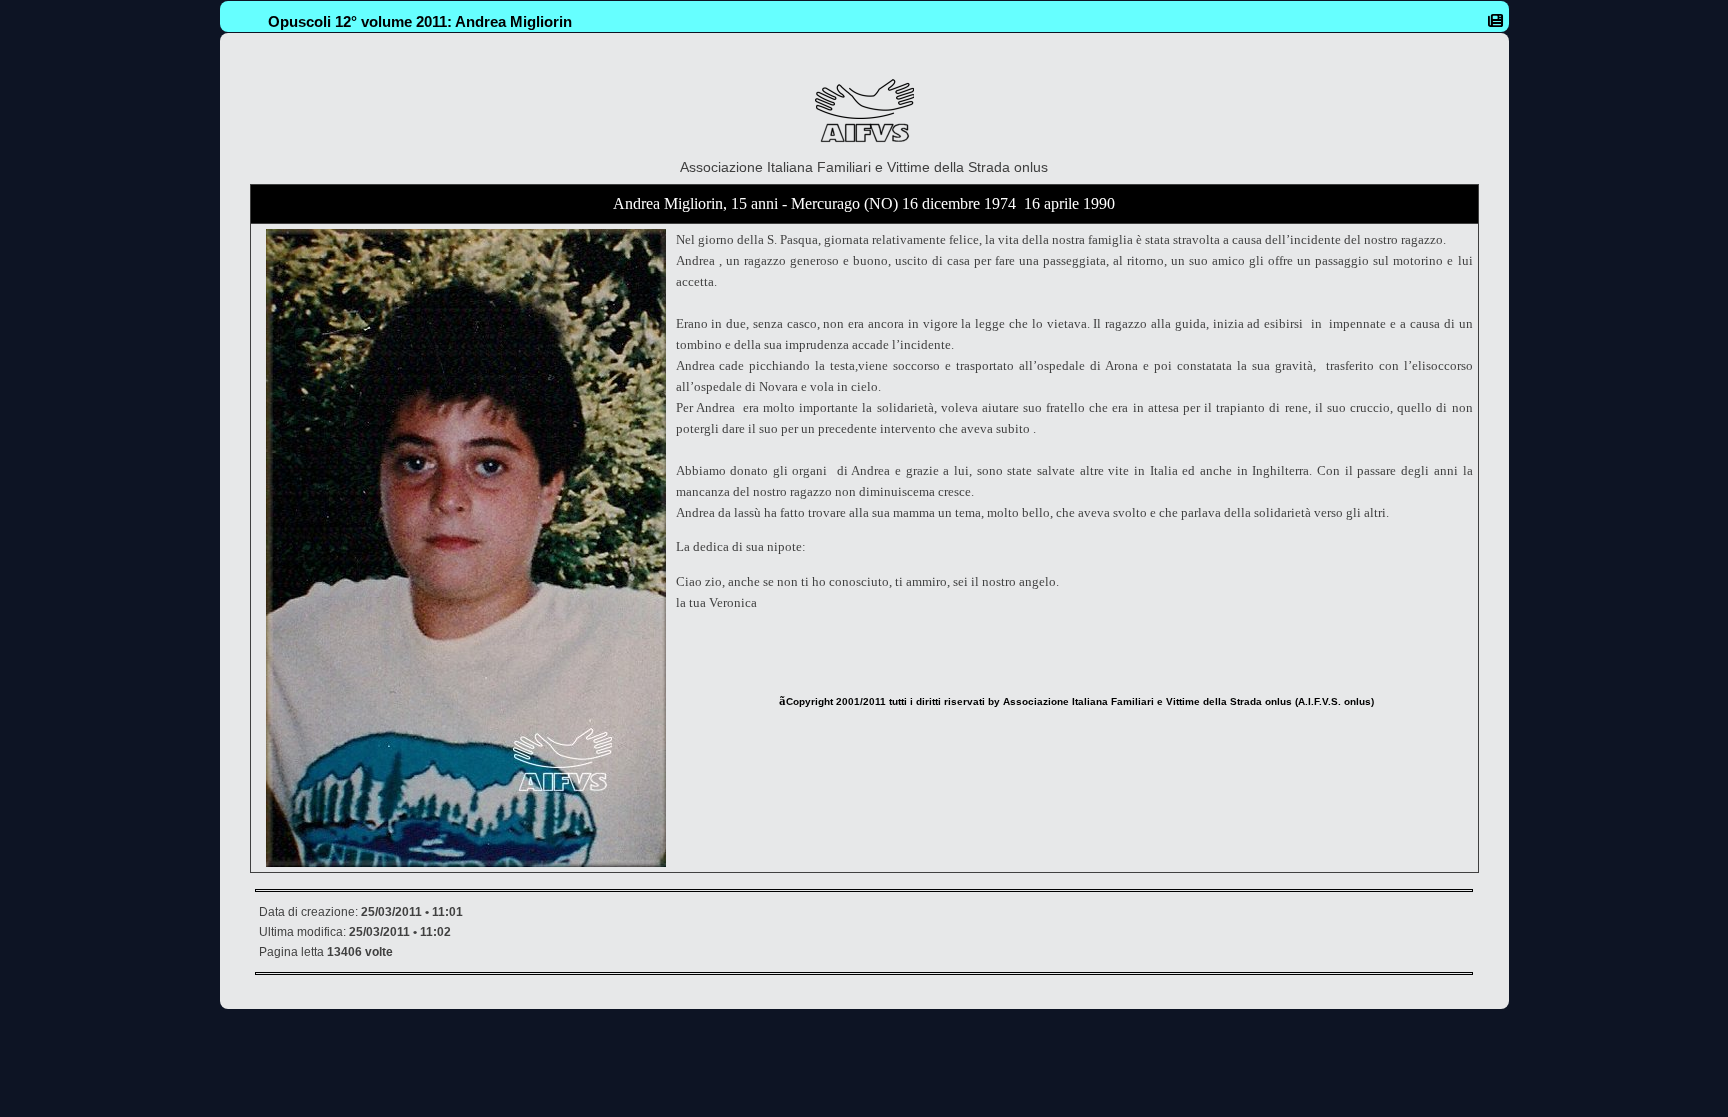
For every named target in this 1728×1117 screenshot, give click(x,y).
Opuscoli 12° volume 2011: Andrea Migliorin (420, 21)
